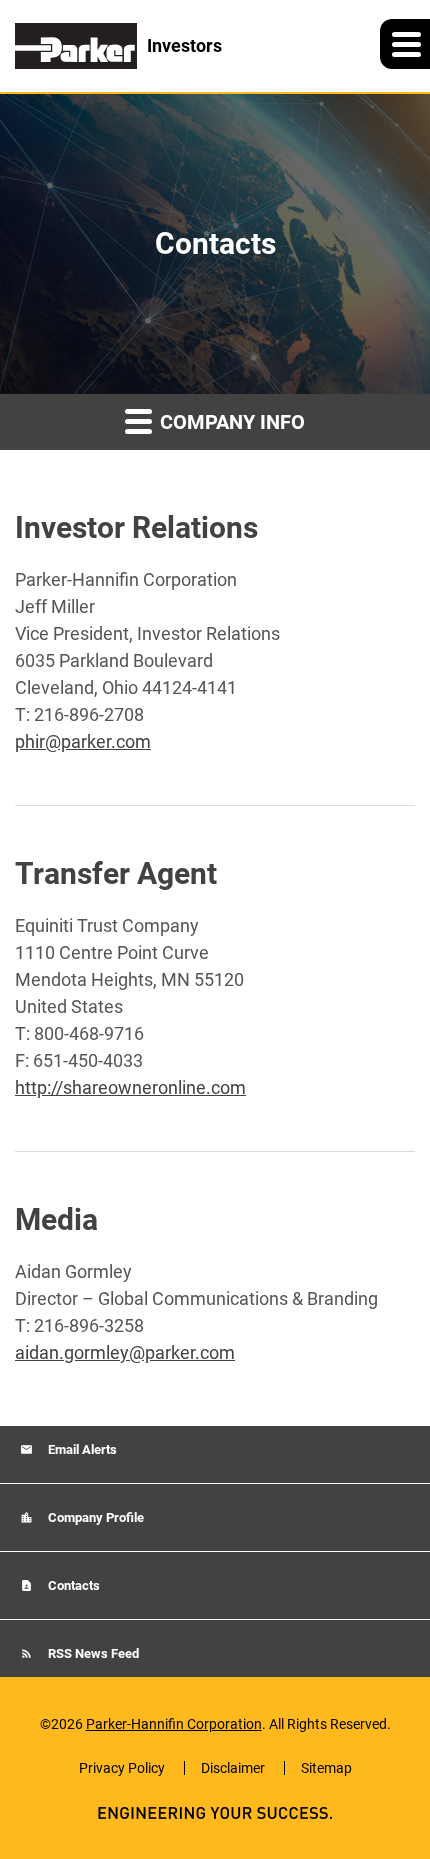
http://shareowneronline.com (130, 1087)
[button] (405, 44)
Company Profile (94, 1517)
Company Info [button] (230, 422)
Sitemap (326, 1768)
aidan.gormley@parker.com (125, 1352)
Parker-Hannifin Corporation (174, 1724)
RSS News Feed (92, 1653)
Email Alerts (81, 1449)
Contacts (72, 1585)
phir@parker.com (83, 741)
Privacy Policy (122, 1768)
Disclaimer (233, 1768)
